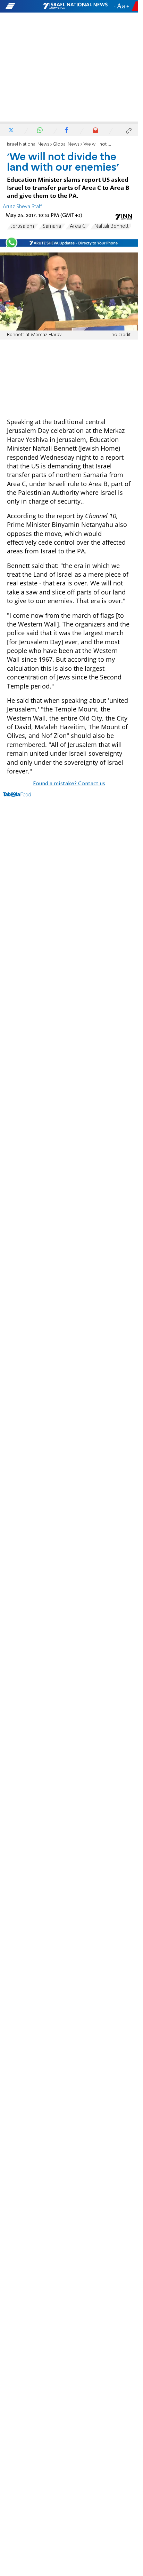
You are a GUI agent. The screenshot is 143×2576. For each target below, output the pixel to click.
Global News (66, 144)
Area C (78, 226)
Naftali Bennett (112, 226)
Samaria (52, 226)
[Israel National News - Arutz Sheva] (75, 6)
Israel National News (28, 144)
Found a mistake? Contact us (69, 784)
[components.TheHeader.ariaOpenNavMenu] (24, 6)
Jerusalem (23, 226)
